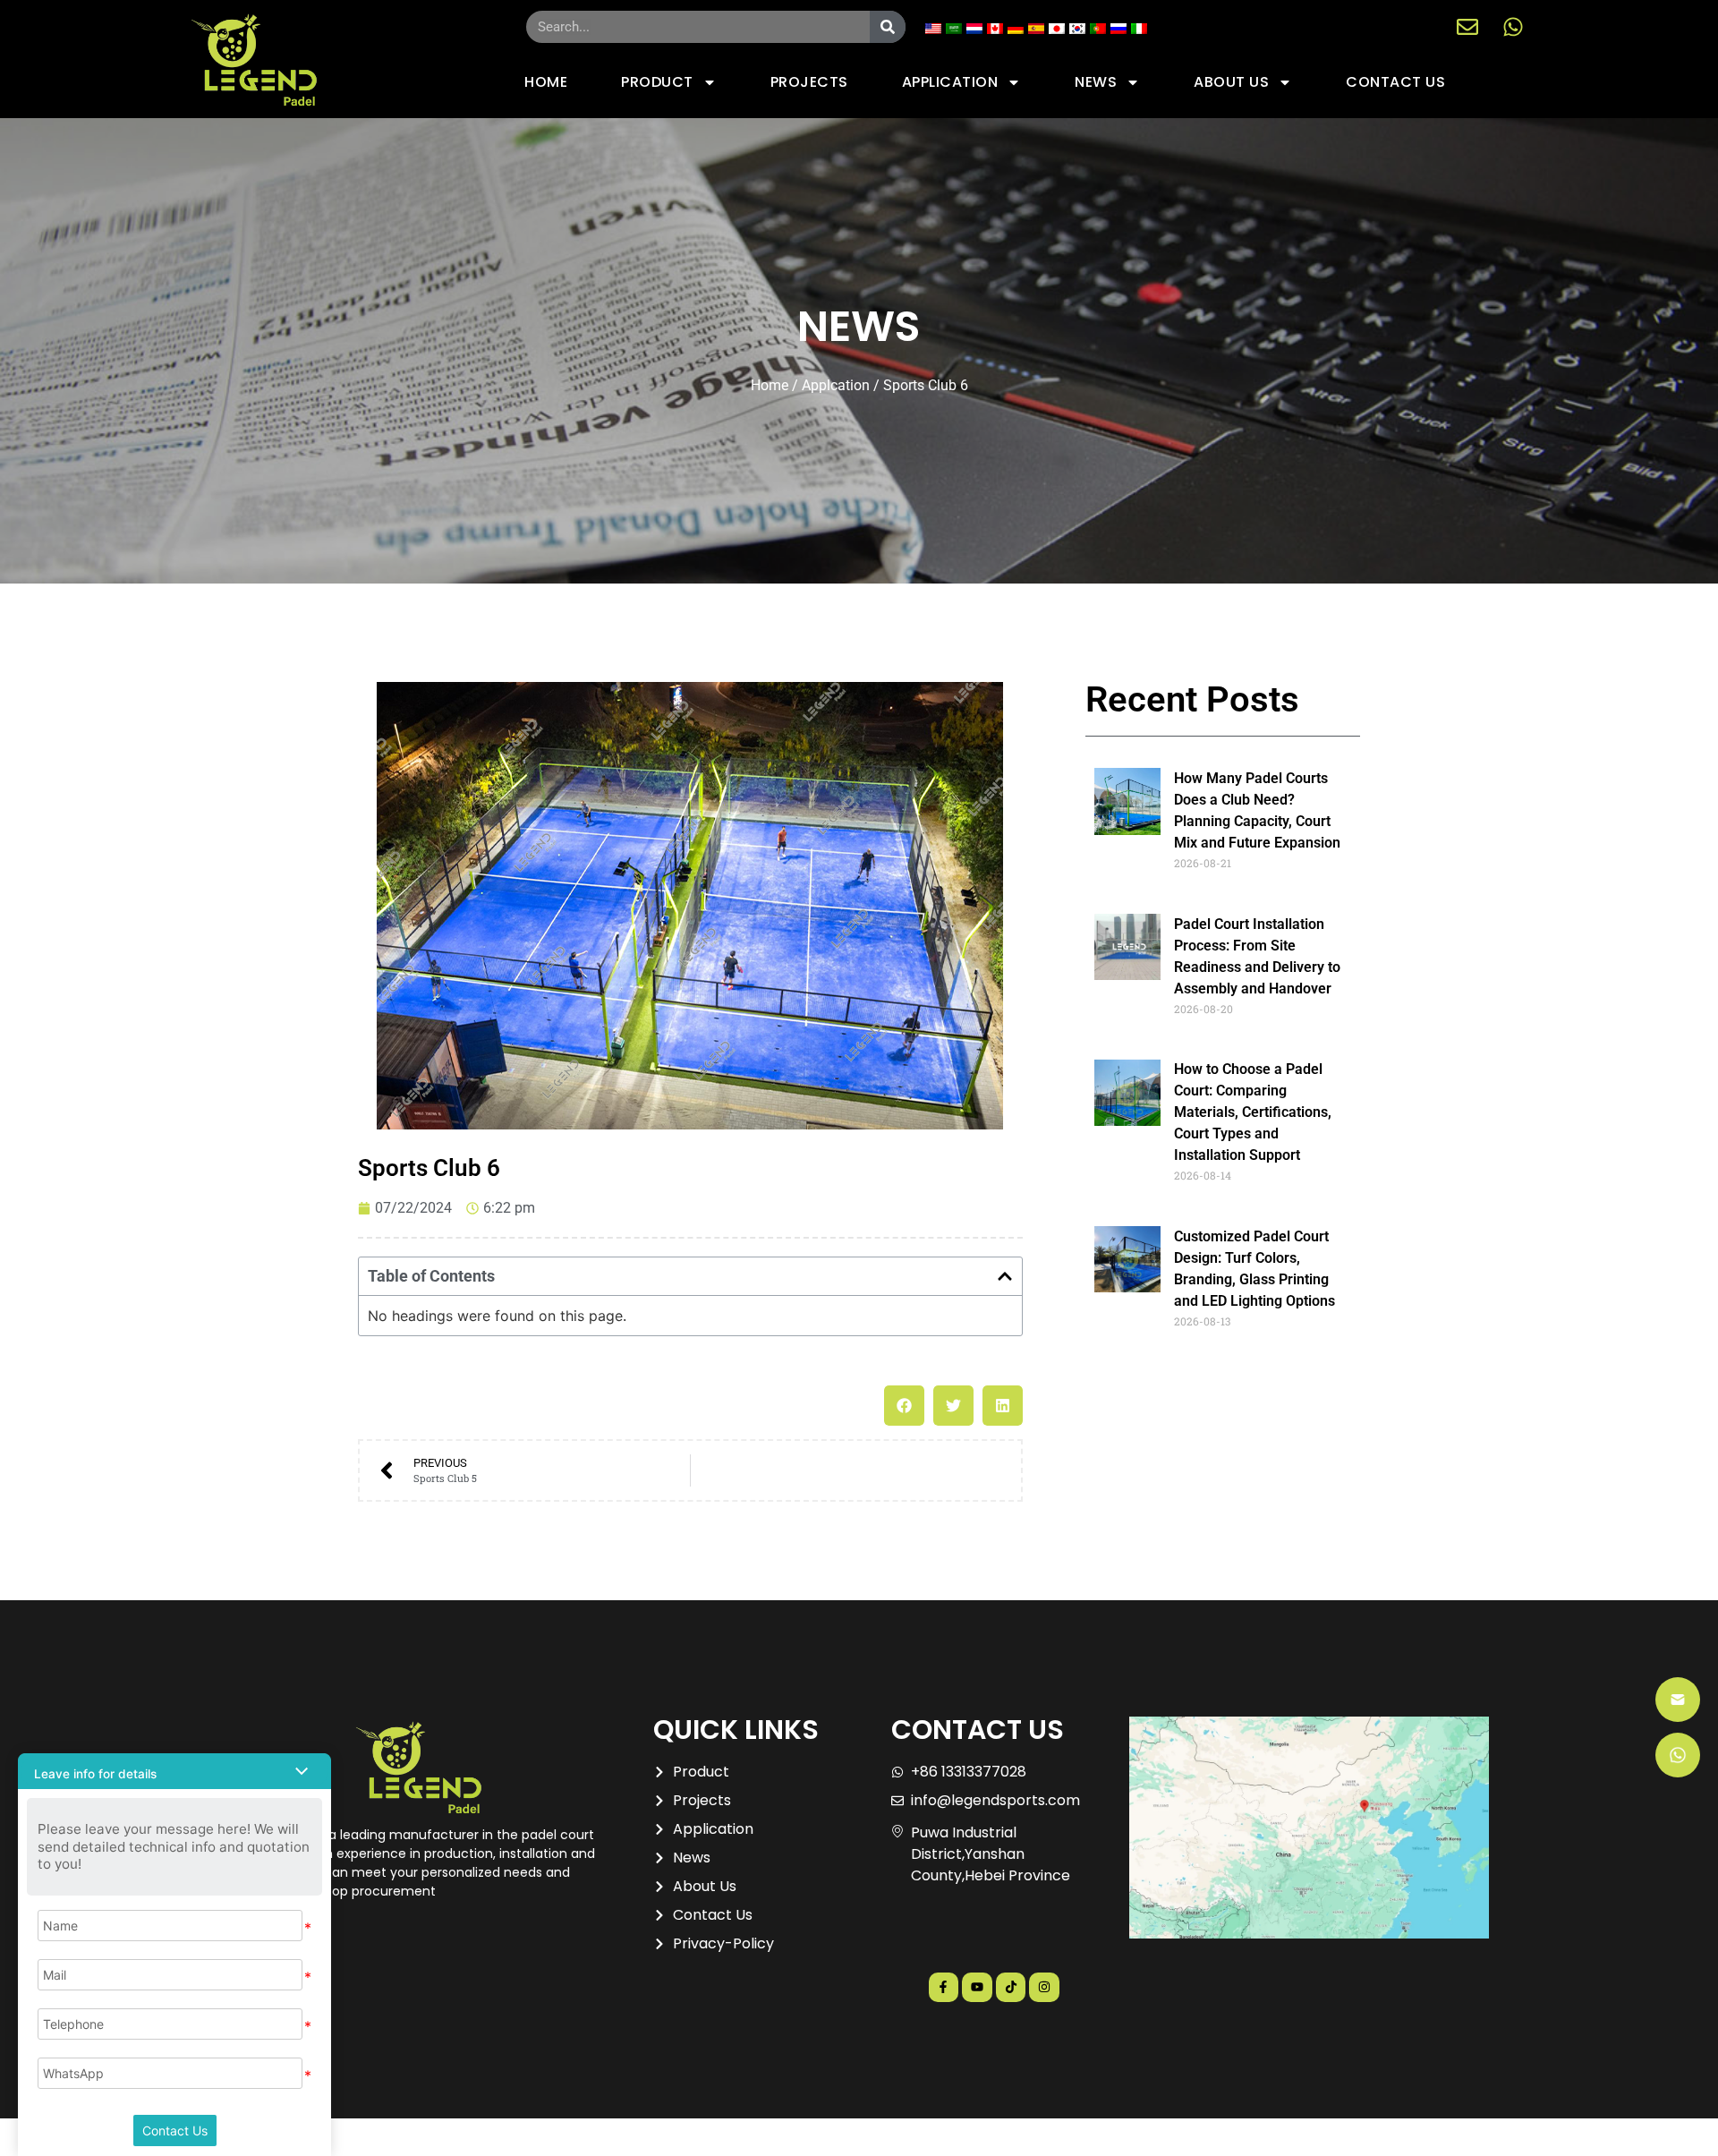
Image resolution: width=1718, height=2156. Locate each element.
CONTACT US (1395, 82)
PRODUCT (657, 82)
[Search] (888, 27)
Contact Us (175, 2130)
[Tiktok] (1011, 1988)
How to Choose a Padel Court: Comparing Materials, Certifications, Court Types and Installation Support (1253, 1112)
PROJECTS (809, 82)
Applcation (836, 385)
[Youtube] (977, 1988)
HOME (546, 82)
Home (770, 385)
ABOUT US (1231, 82)
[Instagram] (1044, 1988)
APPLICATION (950, 82)
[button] (1005, 1276)
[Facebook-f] (944, 1988)
